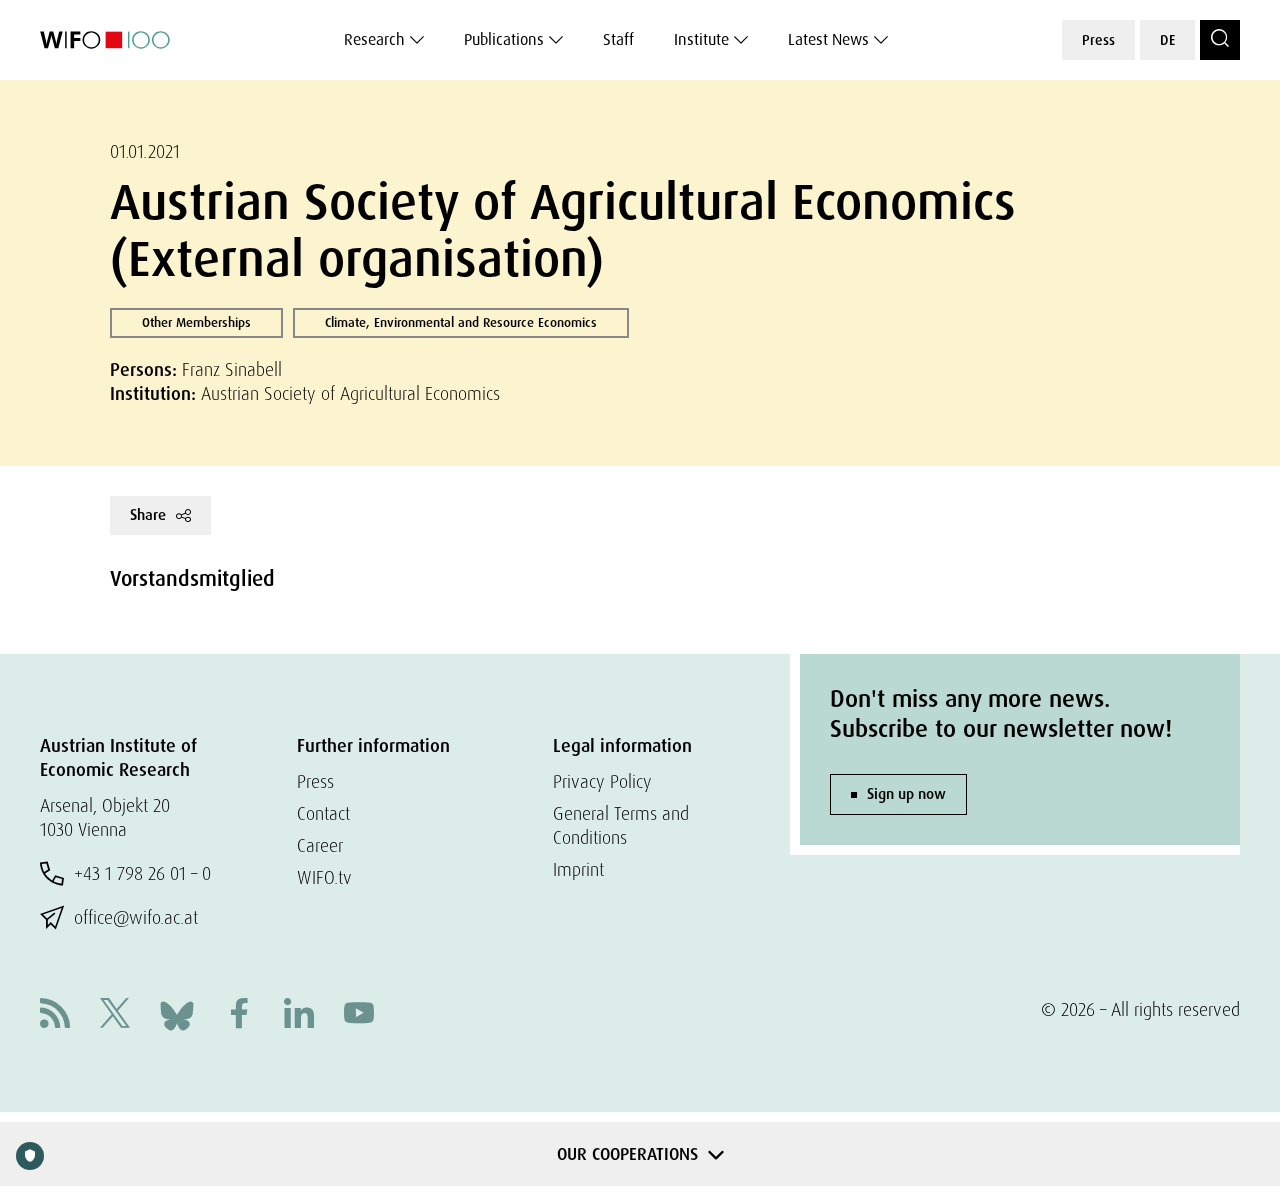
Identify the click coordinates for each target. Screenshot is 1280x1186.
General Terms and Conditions (621, 825)
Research (374, 39)
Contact (323, 813)
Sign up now (906, 794)
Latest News (828, 39)
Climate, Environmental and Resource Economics (461, 322)
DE (1167, 40)
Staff (618, 39)
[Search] (1220, 40)
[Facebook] (239, 1015)
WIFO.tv (324, 877)
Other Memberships (196, 322)
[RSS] (55, 1015)
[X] (115, 1015)
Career (320, 845)
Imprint (578, 869)
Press (1098, 40)
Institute (701, 39)
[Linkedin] (299, 1015)
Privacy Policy (602, 781)
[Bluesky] (177, 1013)
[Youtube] (359, 1015)
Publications (504, 39)
